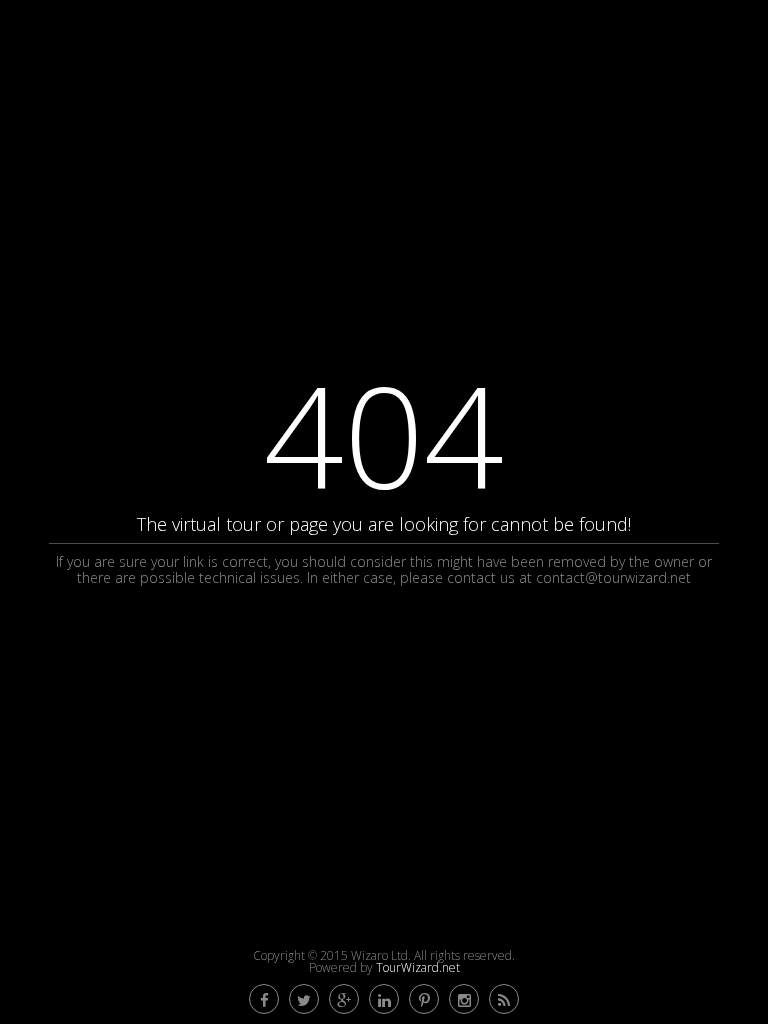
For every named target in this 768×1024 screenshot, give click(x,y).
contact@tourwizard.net (613, 577)
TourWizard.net (418, 967)
